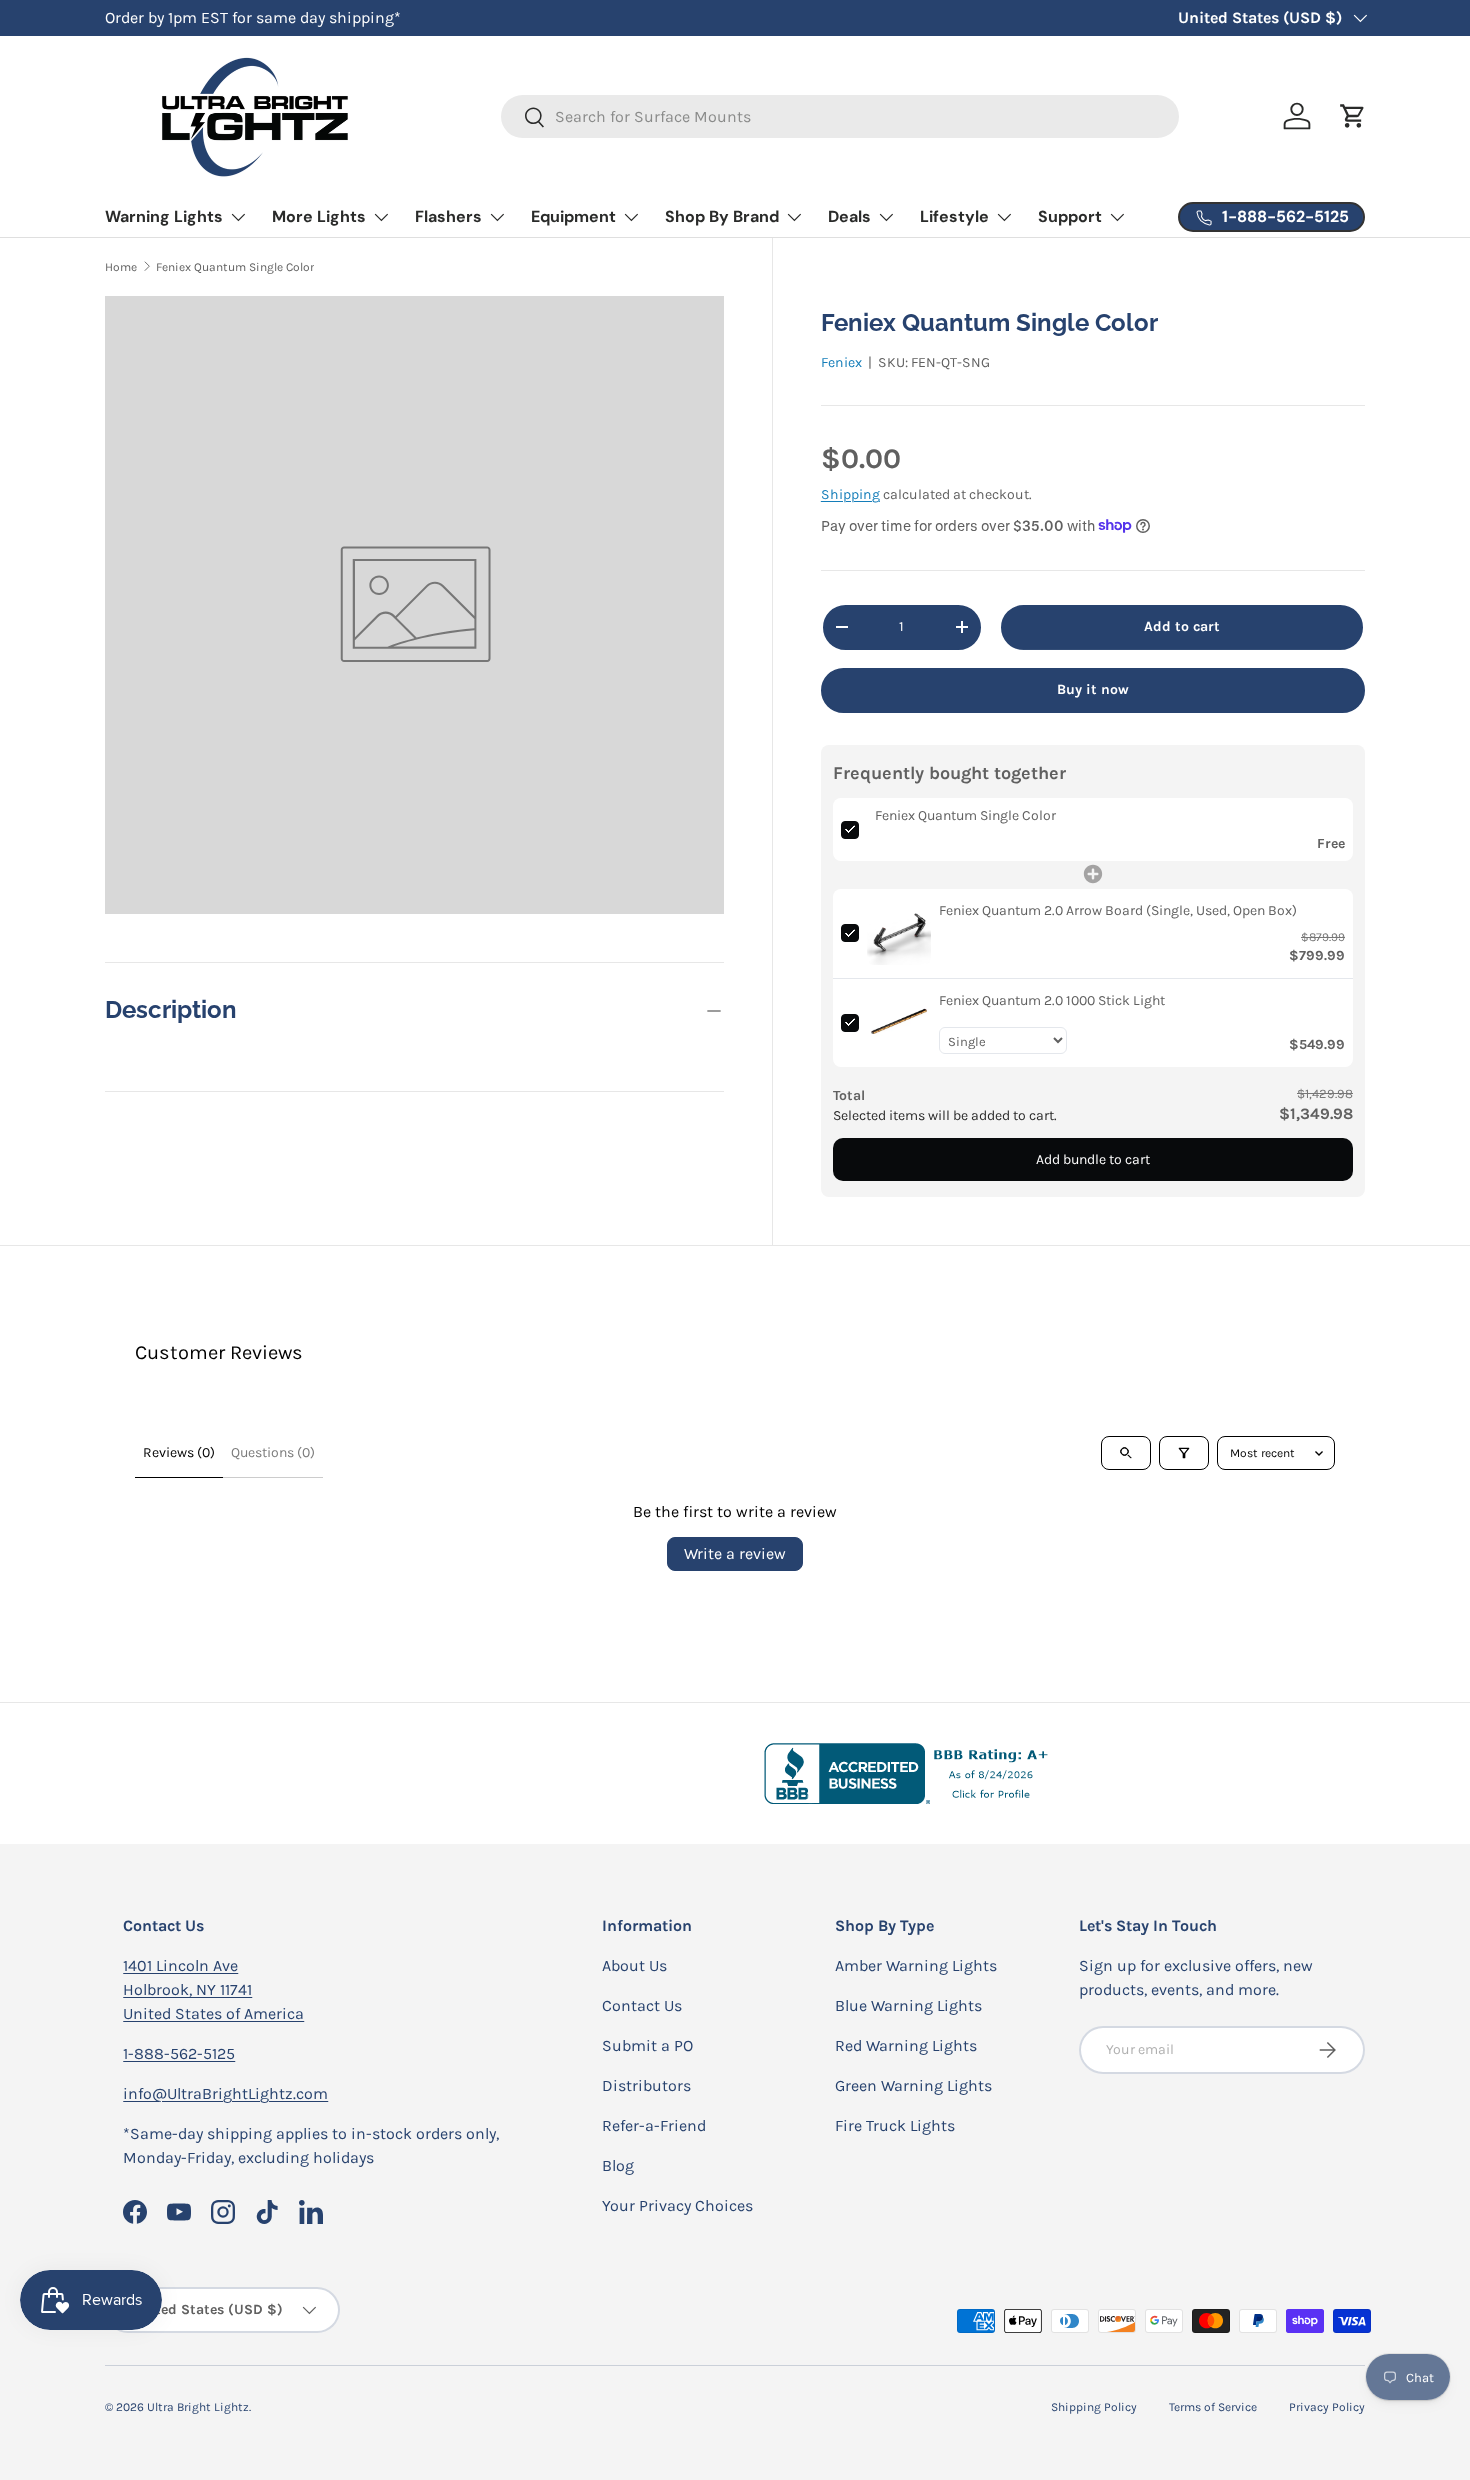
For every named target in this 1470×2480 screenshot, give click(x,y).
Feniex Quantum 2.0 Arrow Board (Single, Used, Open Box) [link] (1118, 909)
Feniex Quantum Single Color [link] (965, 814)
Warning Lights (164, 216)
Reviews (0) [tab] (179, 1452)
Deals (849, 216)
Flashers (448, 216)
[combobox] (840, 116)
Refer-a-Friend (654, 2125)
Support (1070, 216)
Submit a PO (647, 2045)
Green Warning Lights (913, 2085)
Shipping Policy (1094, 2407)
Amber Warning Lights (916, 1965)
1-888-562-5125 (179, 2053)
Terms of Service (1213, 2407)
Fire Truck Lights (895, 2125)
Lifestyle (954, 216)
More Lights (319, 216)
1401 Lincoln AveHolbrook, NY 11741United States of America (213, 1989)
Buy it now (1093, 688)
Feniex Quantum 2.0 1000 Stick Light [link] (1052, 999)
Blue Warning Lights (908, 2005)
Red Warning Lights (906, 2045)
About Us (634, 1965)
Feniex (841, 361)
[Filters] (1184, 1453)
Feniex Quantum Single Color (235, 267)
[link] (899, 932)
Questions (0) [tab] (273, 1452)
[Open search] (1126, 1453)
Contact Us (642, 2005)
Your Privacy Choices (677, 2205)
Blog (618, 2165)
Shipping (850, 494)
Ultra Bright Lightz (198, 2407)
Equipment (573, 216)
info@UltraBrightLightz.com (225, 2093)
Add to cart (1182, 625)
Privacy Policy (1327, 2407)
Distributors (646, 2085)
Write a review (735, 1553)
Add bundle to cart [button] (1093, 1158)
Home (121, 267)
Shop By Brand (722, 216)
